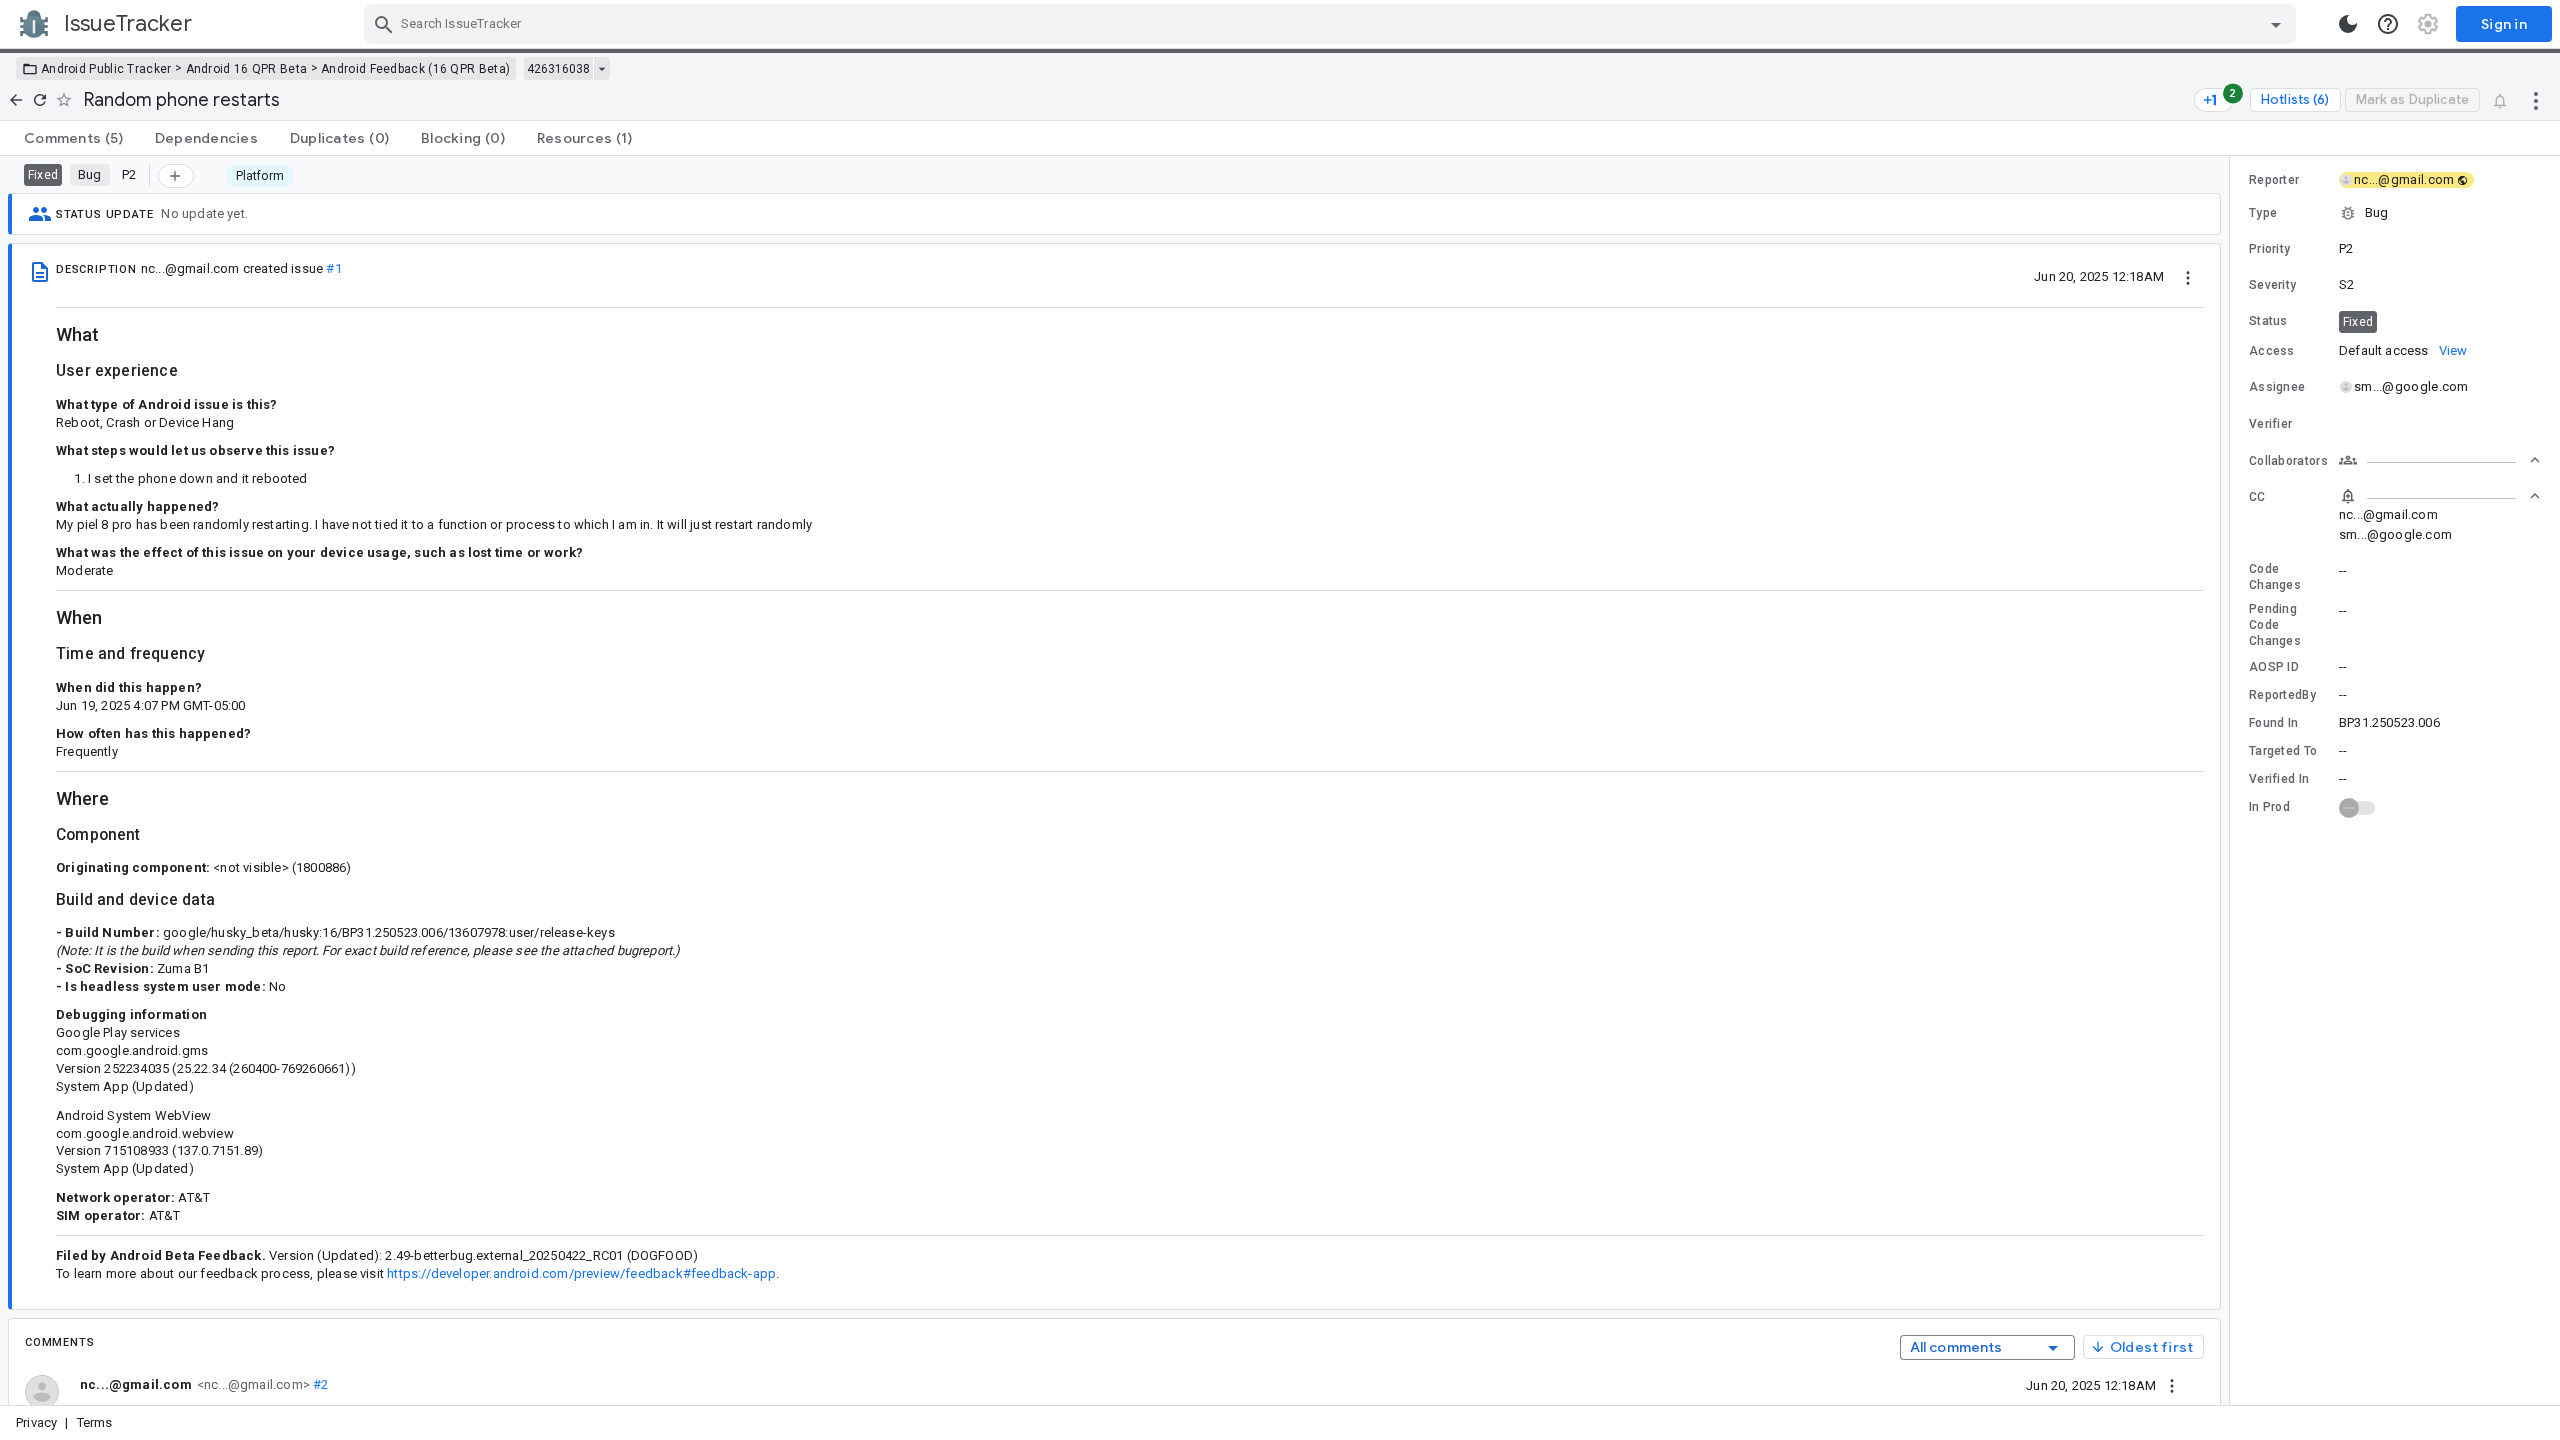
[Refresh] (40, 100)
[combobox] (1332, 24)
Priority (2269, 249)
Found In (2273, 723)
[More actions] (2536, 100)
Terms (95, 1422)
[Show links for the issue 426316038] (601, 69)
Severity (2272, 285)
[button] (2395, 213)
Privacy (36, 1422)
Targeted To (2283, 751)
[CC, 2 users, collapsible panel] (2440, 496)
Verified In (2279, 779)
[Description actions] (2188, 276)
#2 (319, 1384)
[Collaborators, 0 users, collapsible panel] (2440, 460)
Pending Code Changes (2275, 625)
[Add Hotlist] (176, 176)
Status (2268, 321)
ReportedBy (2282, 695)
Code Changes (2275, 577)
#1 (333, 268)
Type (2263, 213)
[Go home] (16, 100)
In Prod (2269, 807)
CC (2257, 497)
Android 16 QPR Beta (247, 69)
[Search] (384, 24)
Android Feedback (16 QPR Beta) (415, 69)
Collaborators (2288, 461)
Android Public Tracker (106, 69)
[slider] (2233, 780)
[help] (2388, 24)
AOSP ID (2274, 667)
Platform (260, 176)
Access (2272, 351)
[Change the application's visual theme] (2348, 24)
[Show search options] (2276, 24)
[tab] (73, 138)
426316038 (558, 69)
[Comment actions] (2172, 1385)
